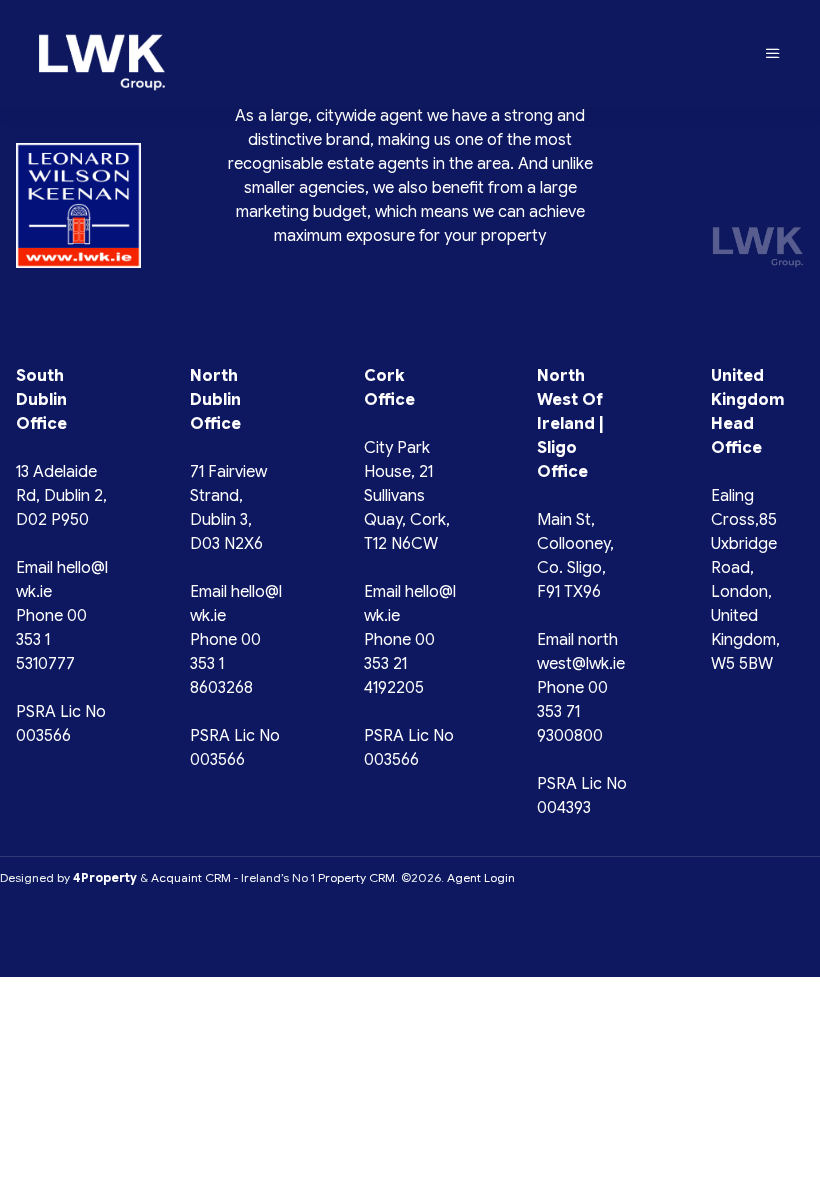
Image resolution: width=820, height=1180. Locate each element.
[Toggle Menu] (773, 54)
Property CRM (356, 877)
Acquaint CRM (191, 877)
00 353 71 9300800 (572, 712)
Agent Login (481, 877)
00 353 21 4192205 (399, 664)
